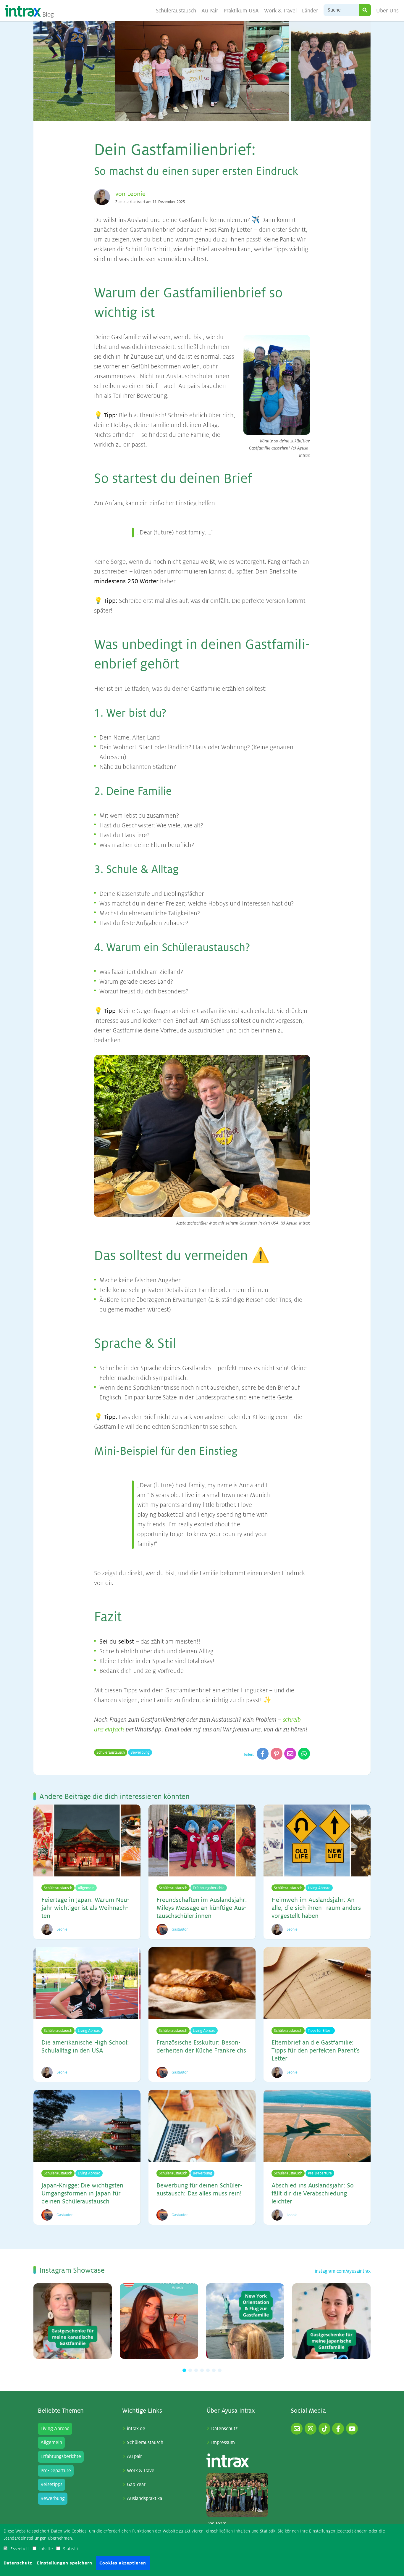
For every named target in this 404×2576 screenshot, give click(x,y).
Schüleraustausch (176, 11)
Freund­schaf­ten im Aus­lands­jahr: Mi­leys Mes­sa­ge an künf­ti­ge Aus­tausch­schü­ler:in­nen (202, 1908)
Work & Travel (281, 11)
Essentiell (20, 2549)
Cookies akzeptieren (123, 2563)
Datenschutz (224, 2429)
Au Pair (210, 11)
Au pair (134, 2456)
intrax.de (136, 2429)
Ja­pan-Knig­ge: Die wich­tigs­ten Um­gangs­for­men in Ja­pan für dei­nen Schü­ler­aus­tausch (82, 2194)
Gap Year (136, 2485)
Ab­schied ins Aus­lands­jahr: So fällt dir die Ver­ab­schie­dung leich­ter (313, 2194)
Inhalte (46, 2549)
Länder (310, 11)
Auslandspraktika (144, 2498)
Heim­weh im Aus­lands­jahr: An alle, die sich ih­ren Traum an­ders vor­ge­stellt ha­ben (316, 1908)
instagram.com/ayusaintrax (343, 2271)
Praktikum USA (241, 11)
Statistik (71, 2549)
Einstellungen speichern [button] (65, 2563)
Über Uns (387, 11)
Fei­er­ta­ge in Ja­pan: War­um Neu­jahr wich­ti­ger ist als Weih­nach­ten (85, 1908)
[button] (184, 2370)
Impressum (223, 2443)
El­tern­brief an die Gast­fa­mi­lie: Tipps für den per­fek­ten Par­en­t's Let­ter (316, 2051)
